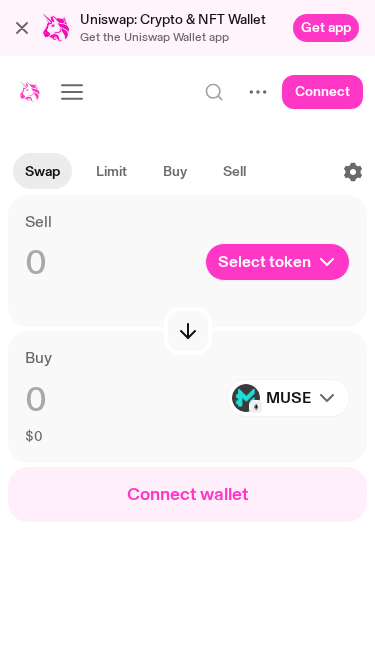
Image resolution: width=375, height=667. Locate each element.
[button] (22, 28)
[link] (326, 28)
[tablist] (135, 172)
